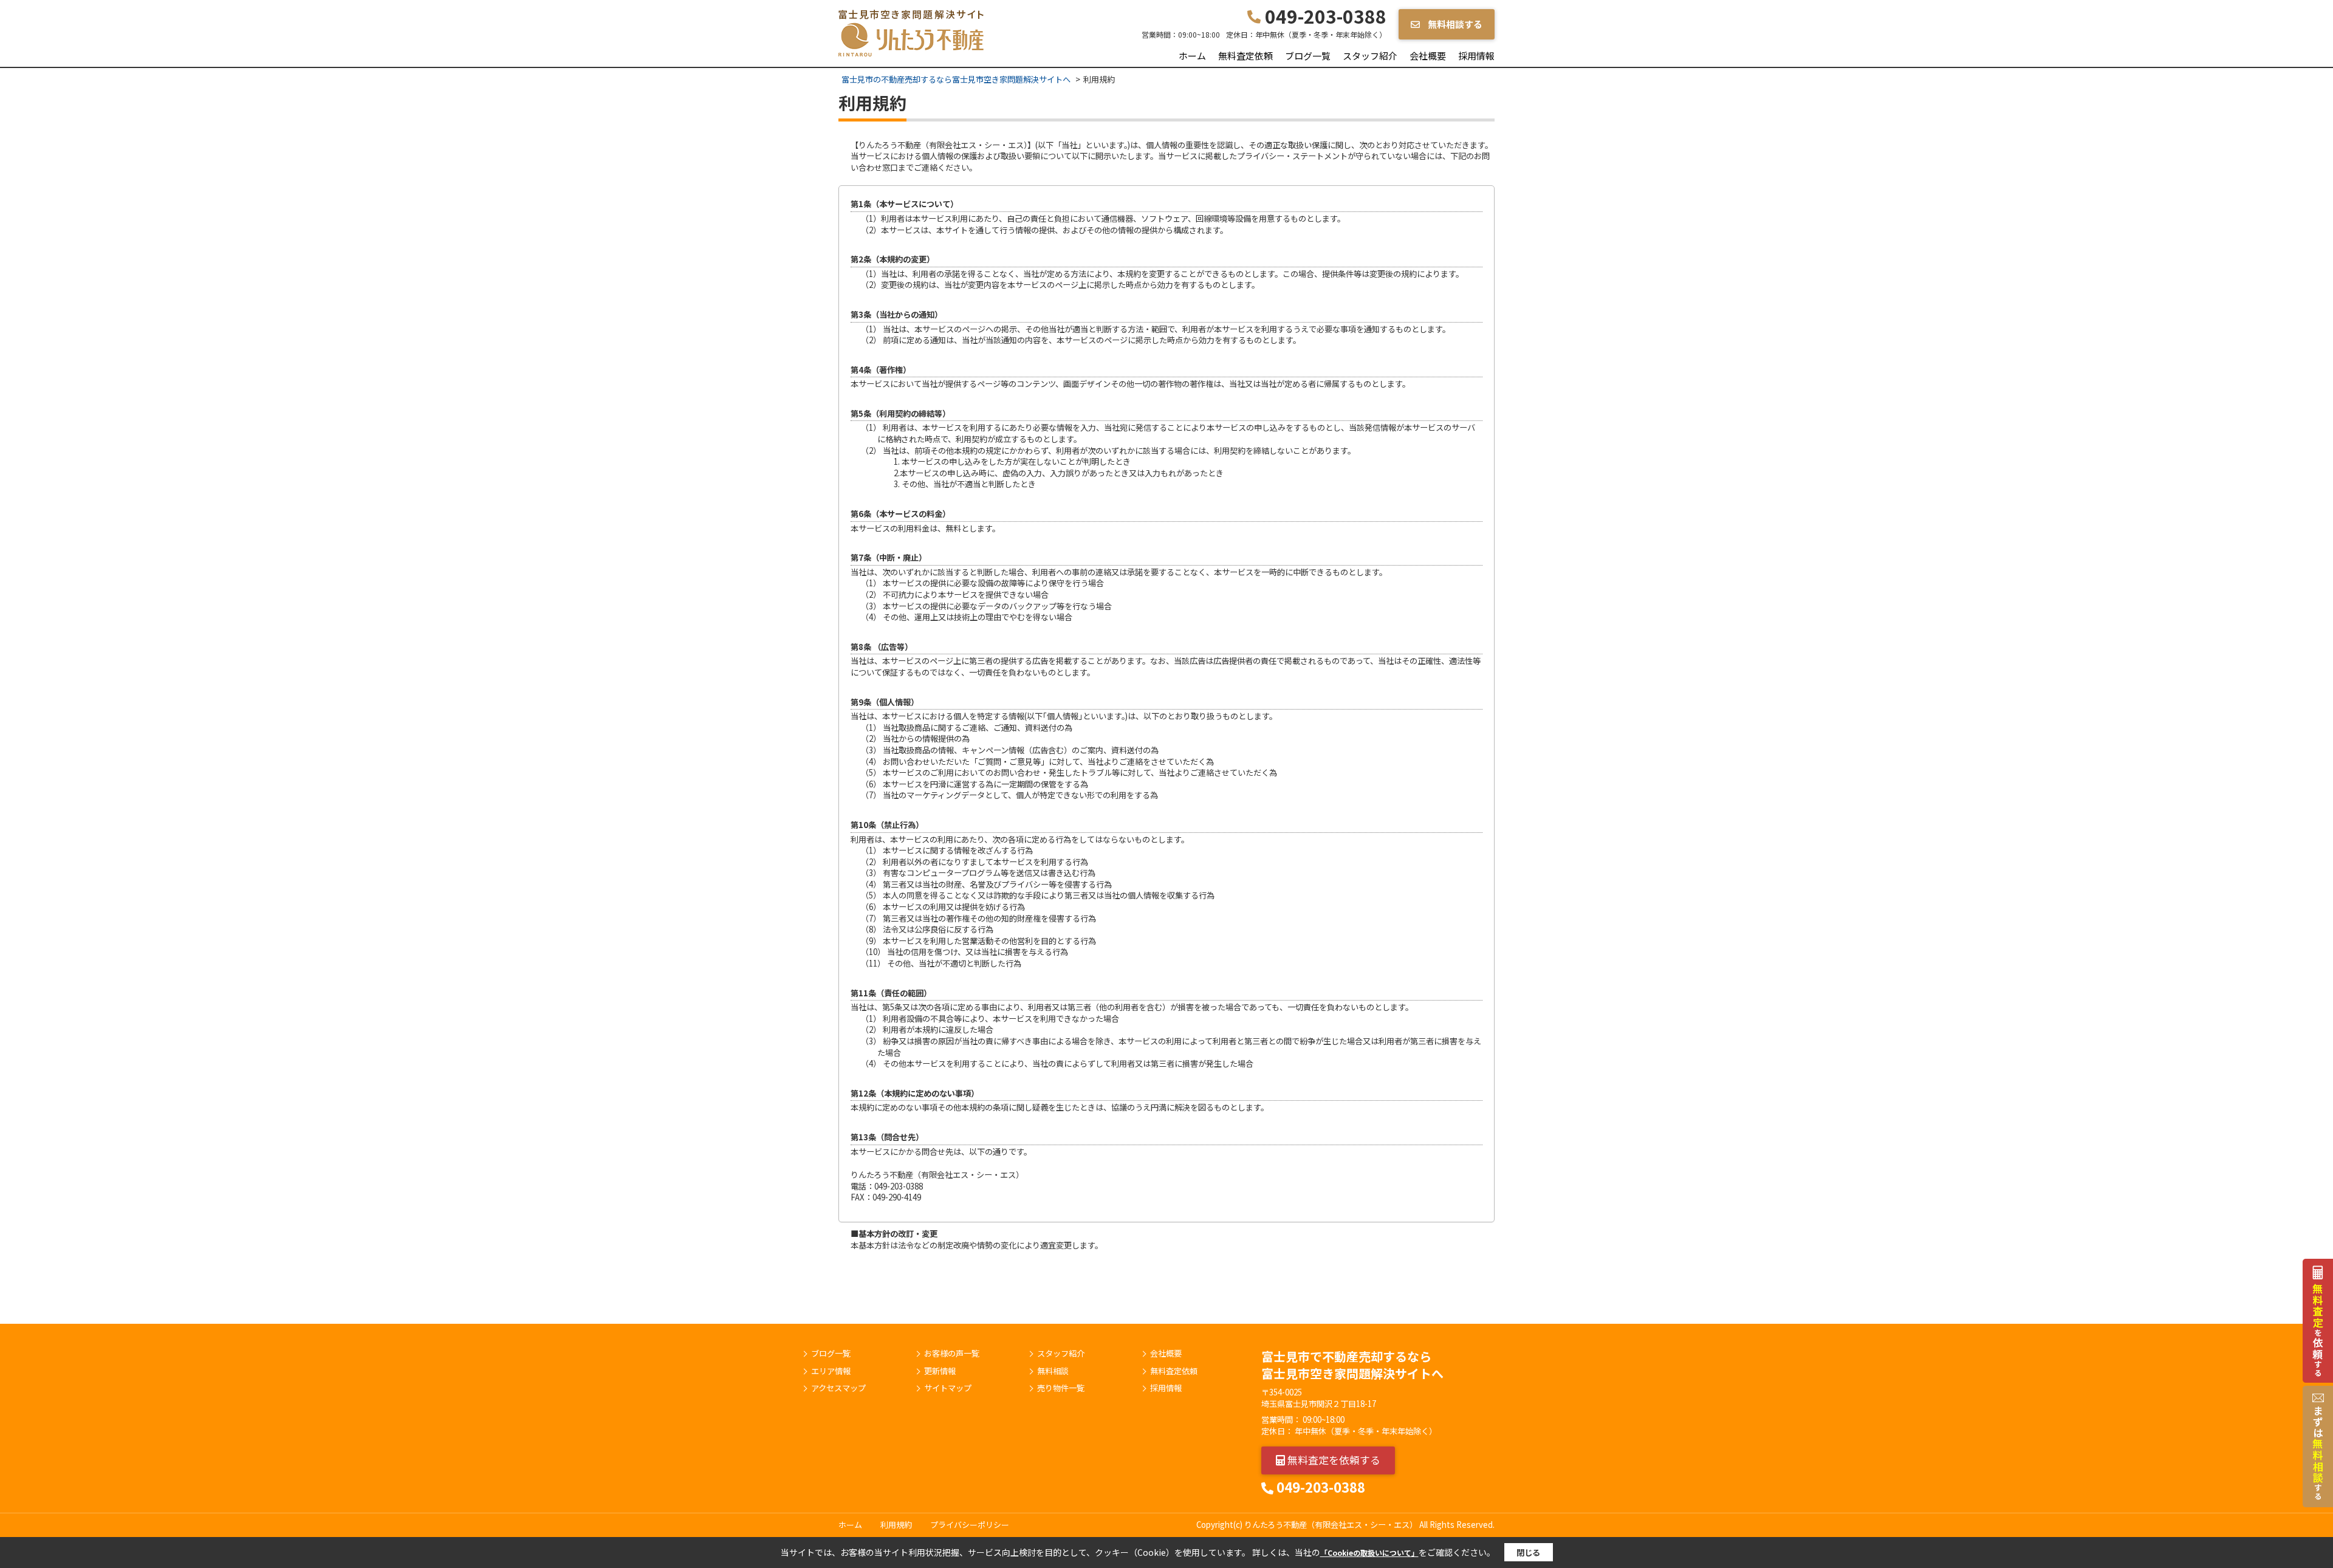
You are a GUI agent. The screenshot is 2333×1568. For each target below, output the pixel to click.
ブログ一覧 (1308, 56)
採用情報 (1476, 56)
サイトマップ (948, 1388)
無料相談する (1454, 24)
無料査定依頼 (1245, 56)
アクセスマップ (838, 1388)
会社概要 (1428, 56)
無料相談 (1053, 1371)
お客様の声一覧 (952, 1354)
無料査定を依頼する (1333, 1460)
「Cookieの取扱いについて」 (1369, 1553)
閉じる (1528, 1553)
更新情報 (940, 1371)
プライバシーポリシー (970, 1525)
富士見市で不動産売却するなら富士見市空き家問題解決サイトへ (1352, 1365)
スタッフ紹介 (1370, 56)
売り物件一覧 (1061, 1388)
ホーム (1192, 56)
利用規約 (896, 1525)
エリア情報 (831, 1371)
